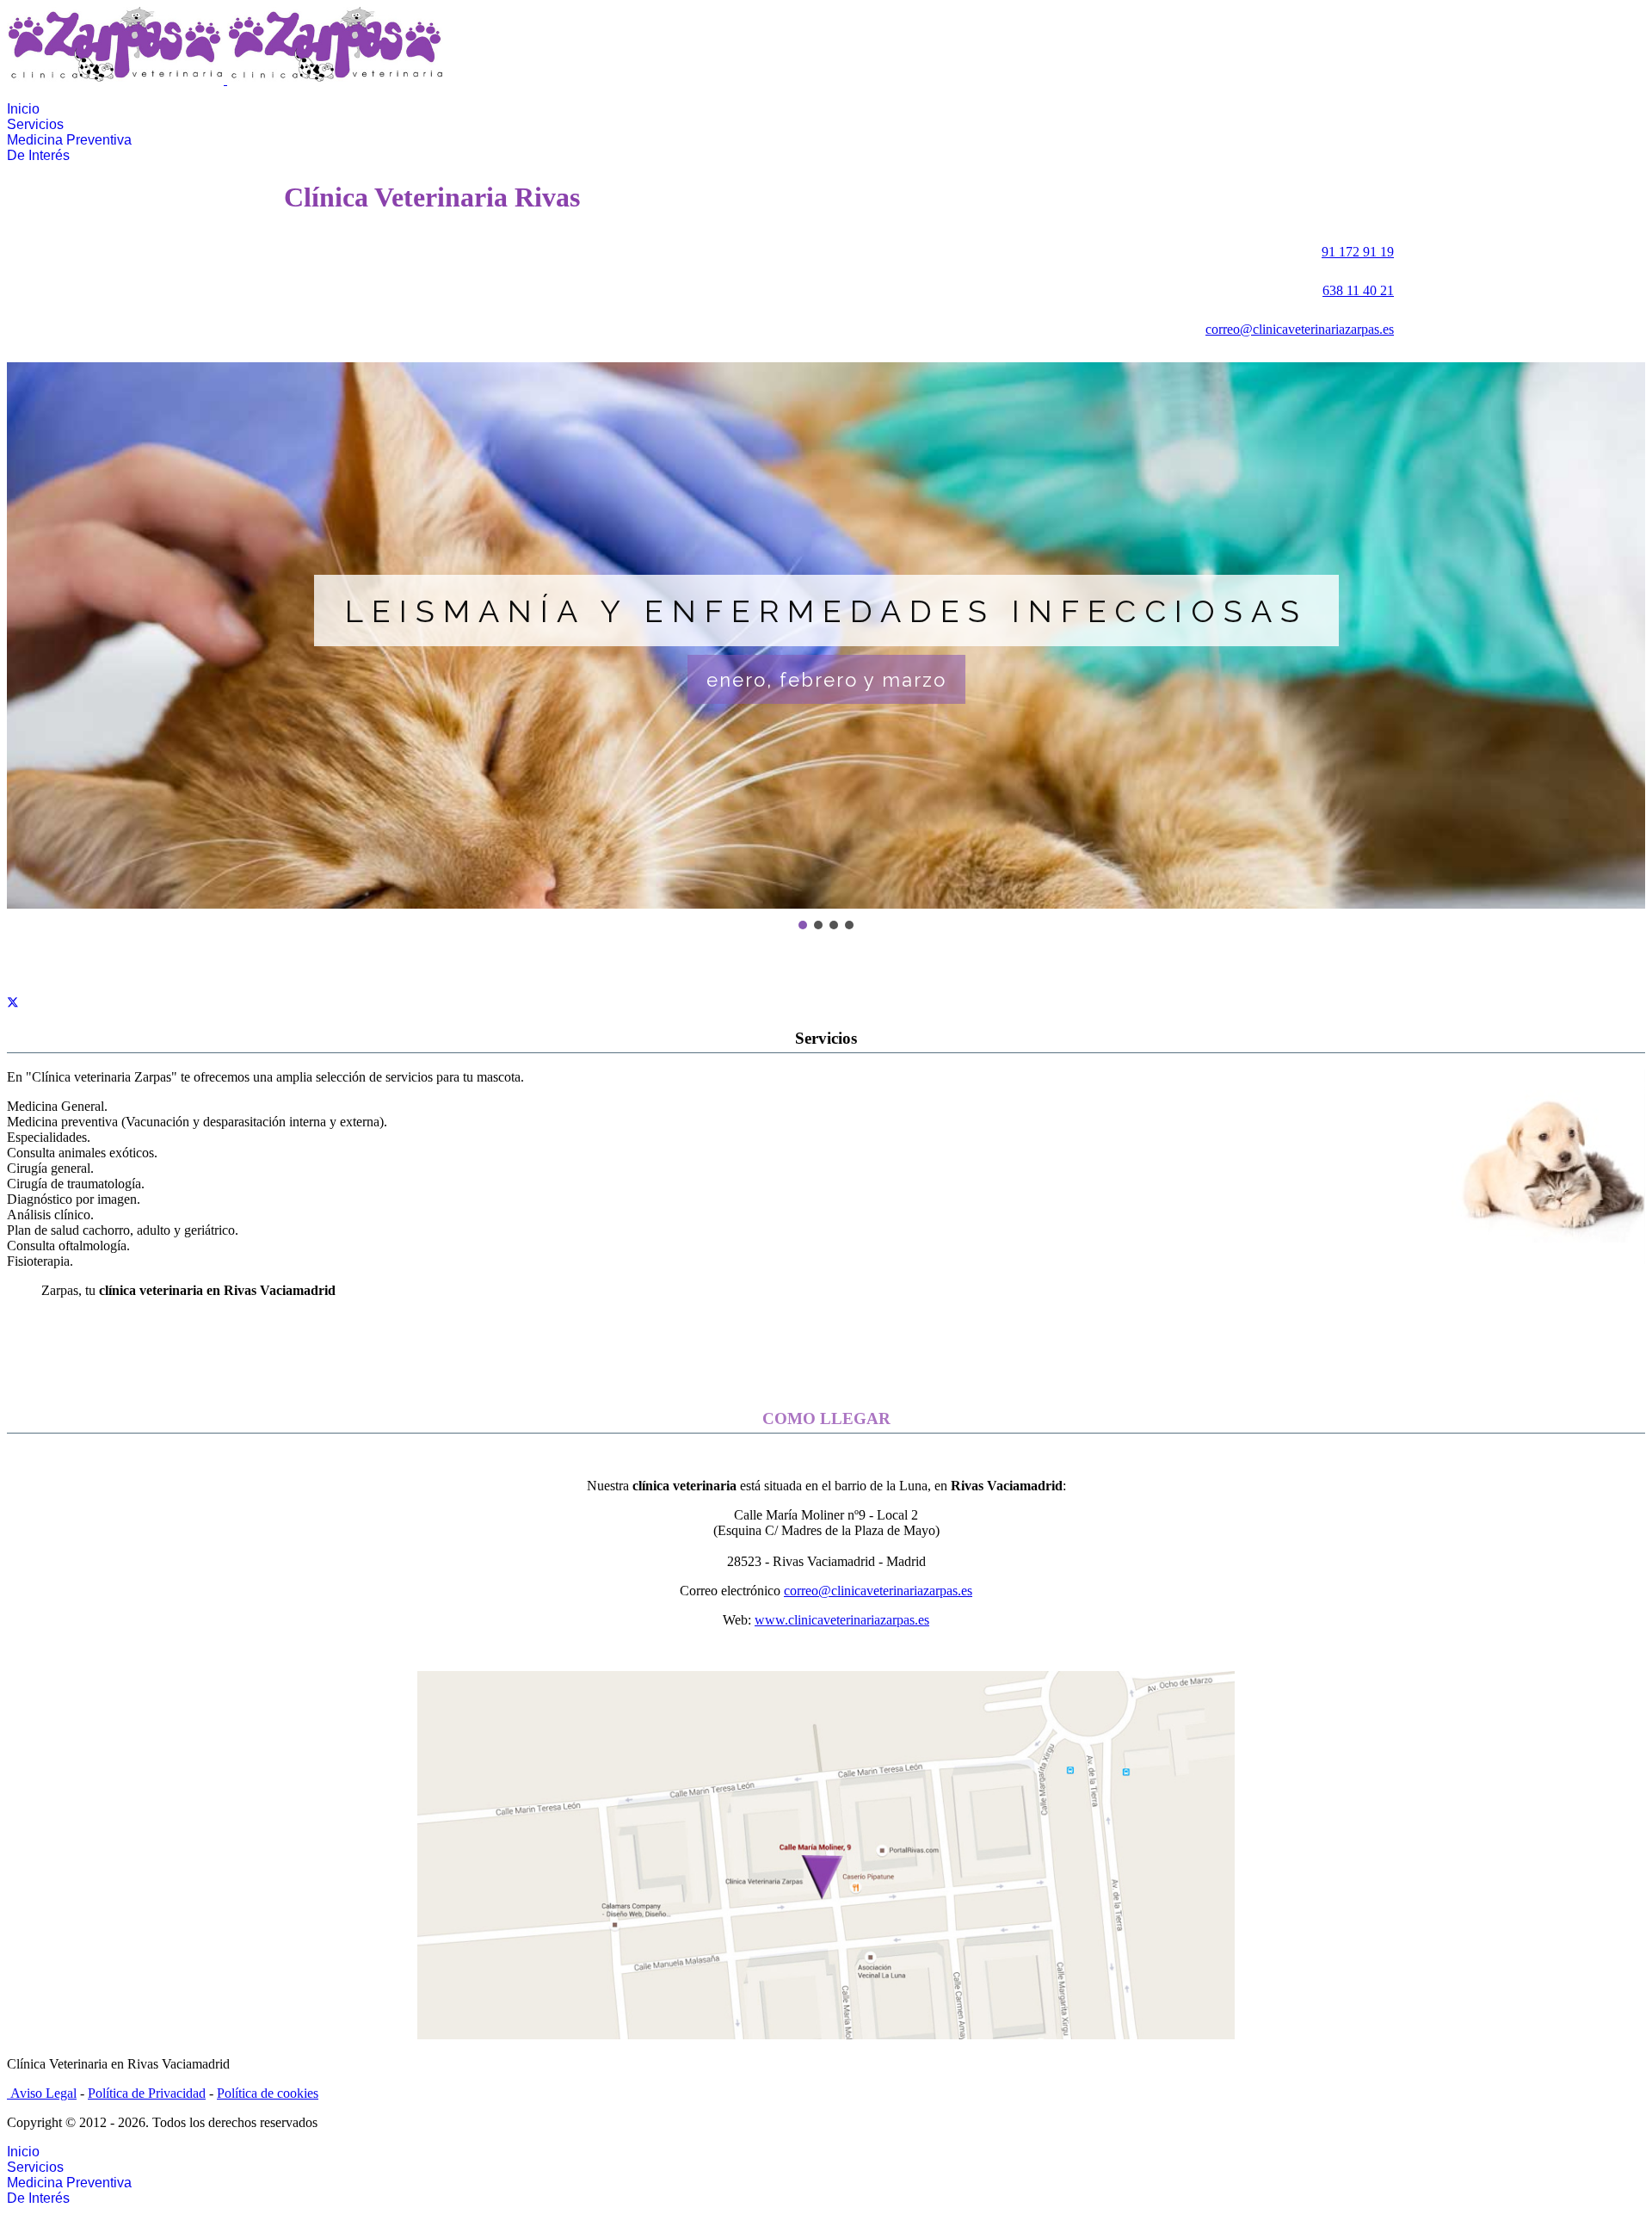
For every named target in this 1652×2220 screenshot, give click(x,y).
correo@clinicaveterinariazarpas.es (1300, 329)
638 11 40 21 (1358, 290)
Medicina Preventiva (69, 140)
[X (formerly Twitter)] (13, 1005)
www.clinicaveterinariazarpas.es (842, 1620)
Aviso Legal (43, 2093)
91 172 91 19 (1358, 252)
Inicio (23, 109)
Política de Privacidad (147, 2093)
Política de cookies (268, 2093)
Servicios (35, 124)
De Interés (38, 155)
